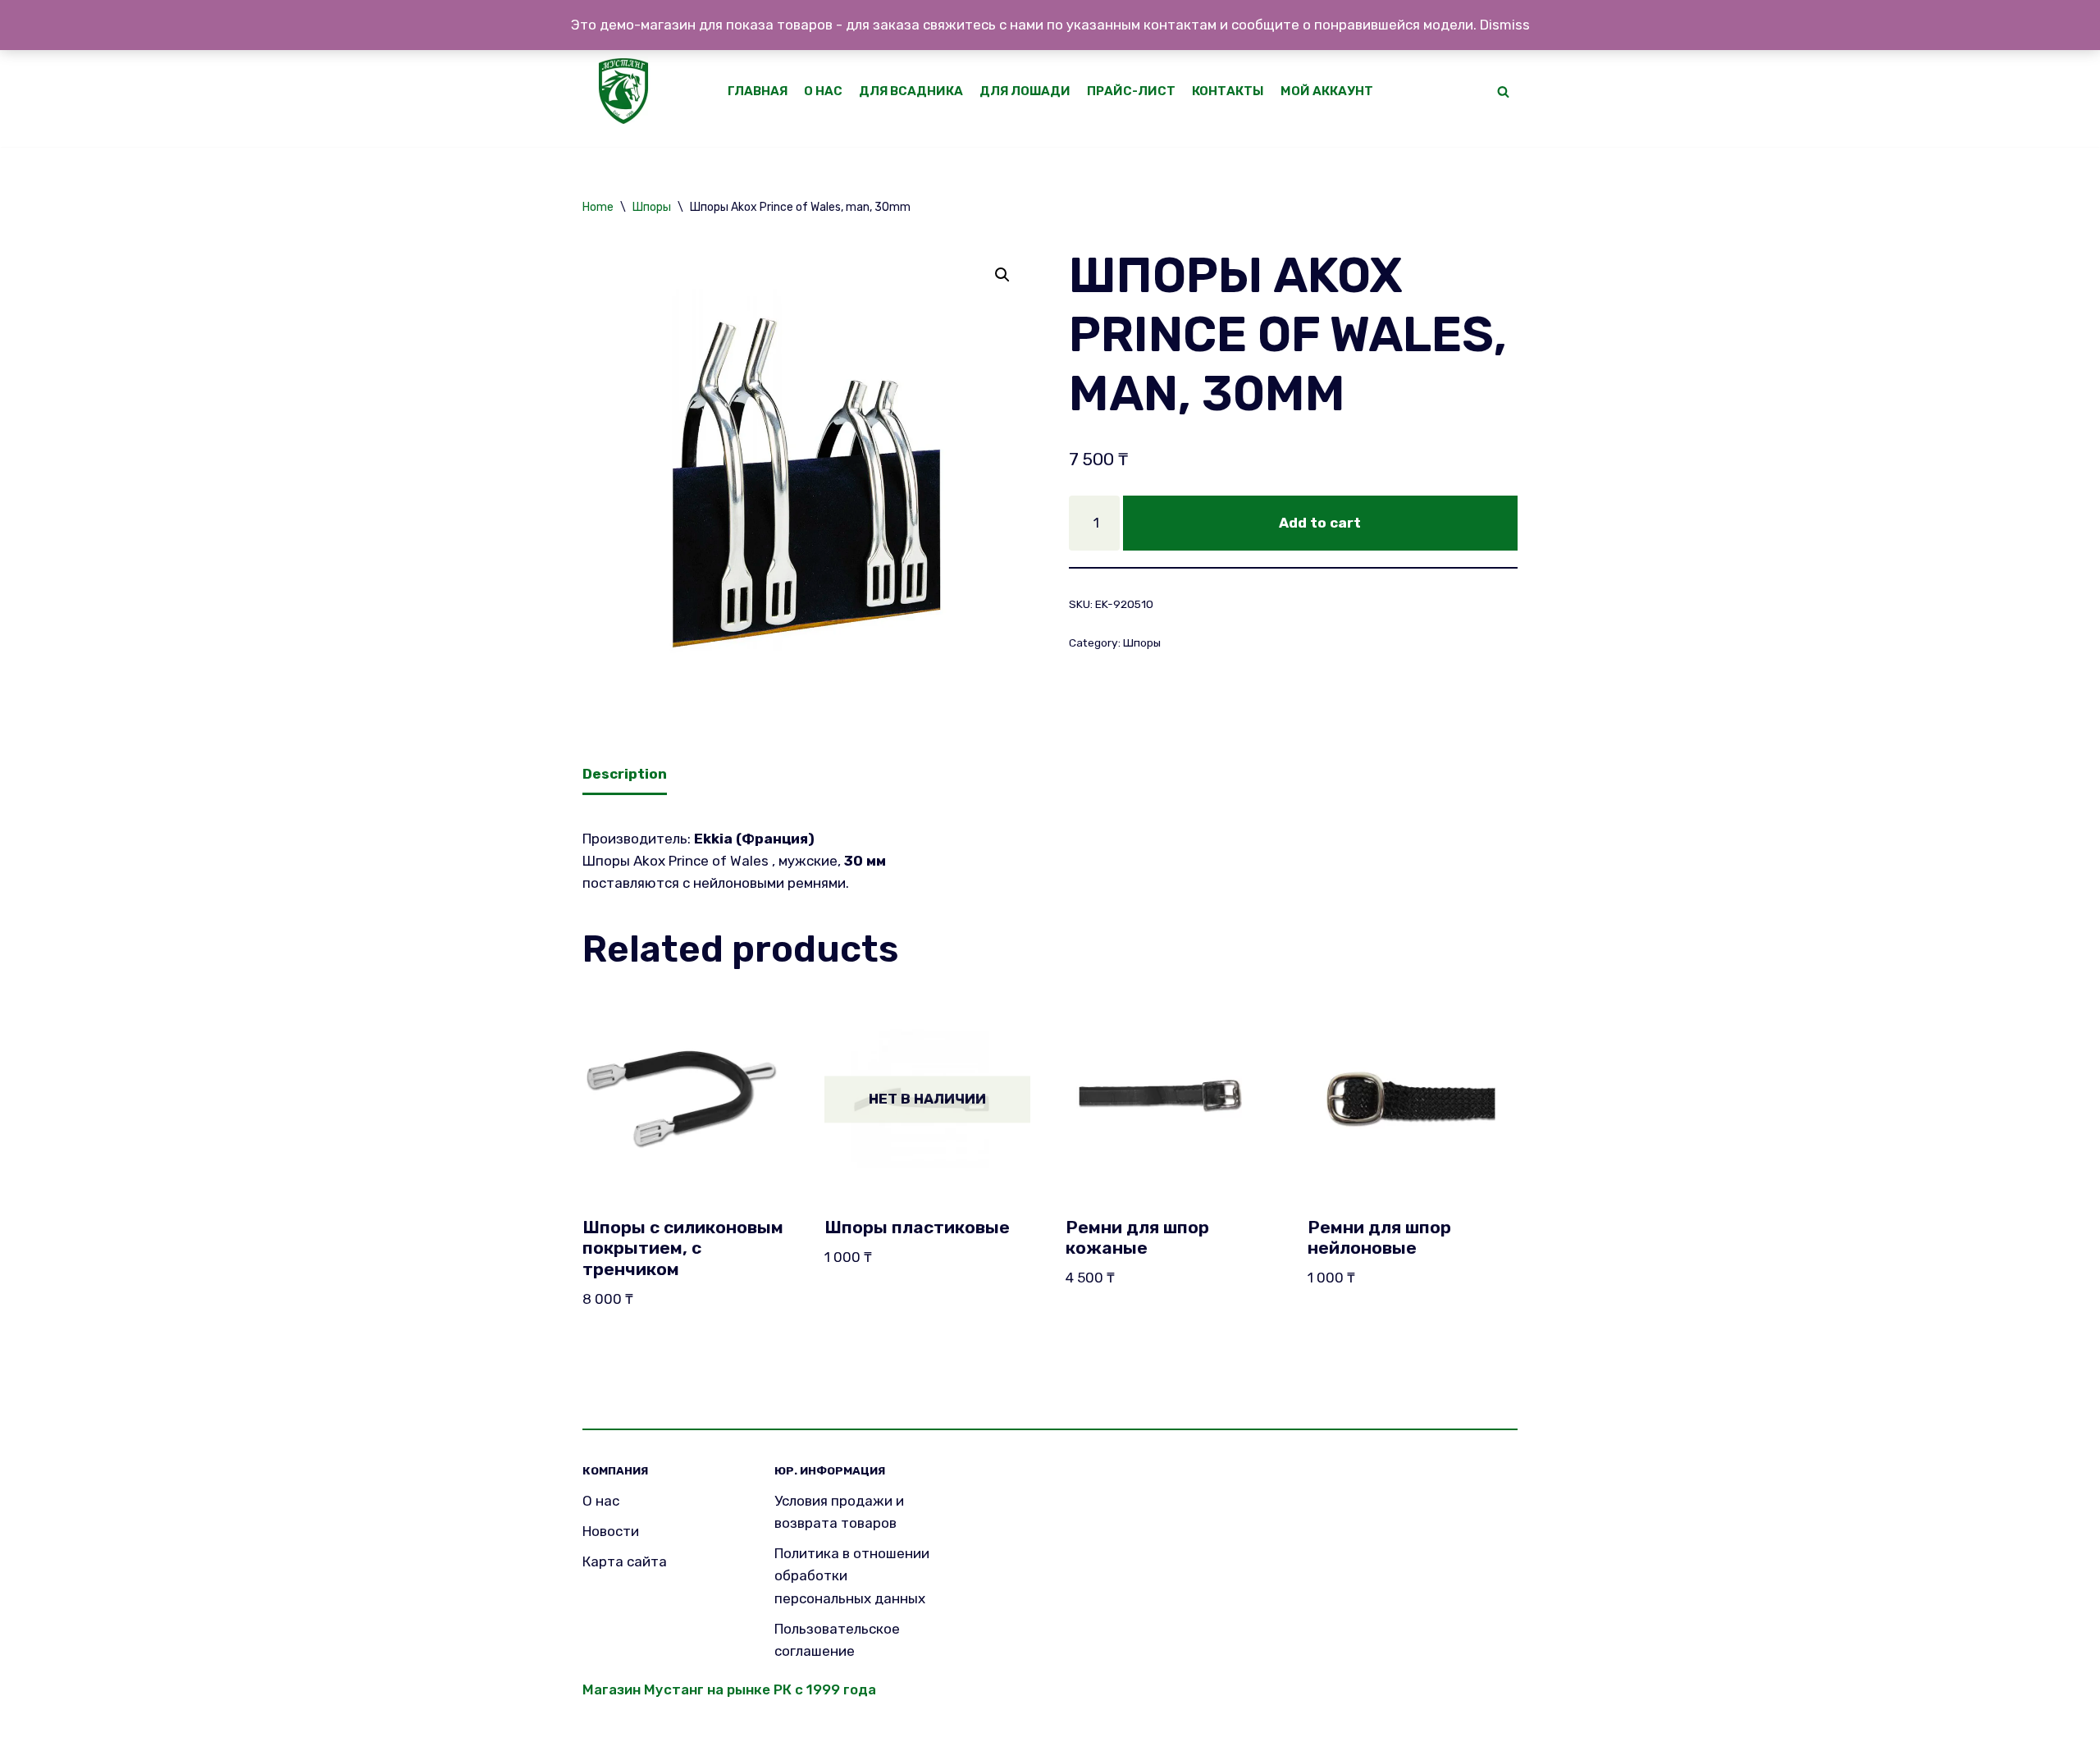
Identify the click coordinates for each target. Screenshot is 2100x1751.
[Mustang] (628, 91)
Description (625, 774)
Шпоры (652, 207)
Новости (611, 1531)
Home (598, 207)
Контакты (1228, 91)
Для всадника (911, 91)
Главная (758, 91)
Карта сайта (625, 1561)
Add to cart (1320, 523)
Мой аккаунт (1327, 91)
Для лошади (1025, 91)
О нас (823, 91)
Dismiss (1505, 25)
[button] (1503, 91)
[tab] (625, 776)
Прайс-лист (1131, 91)
